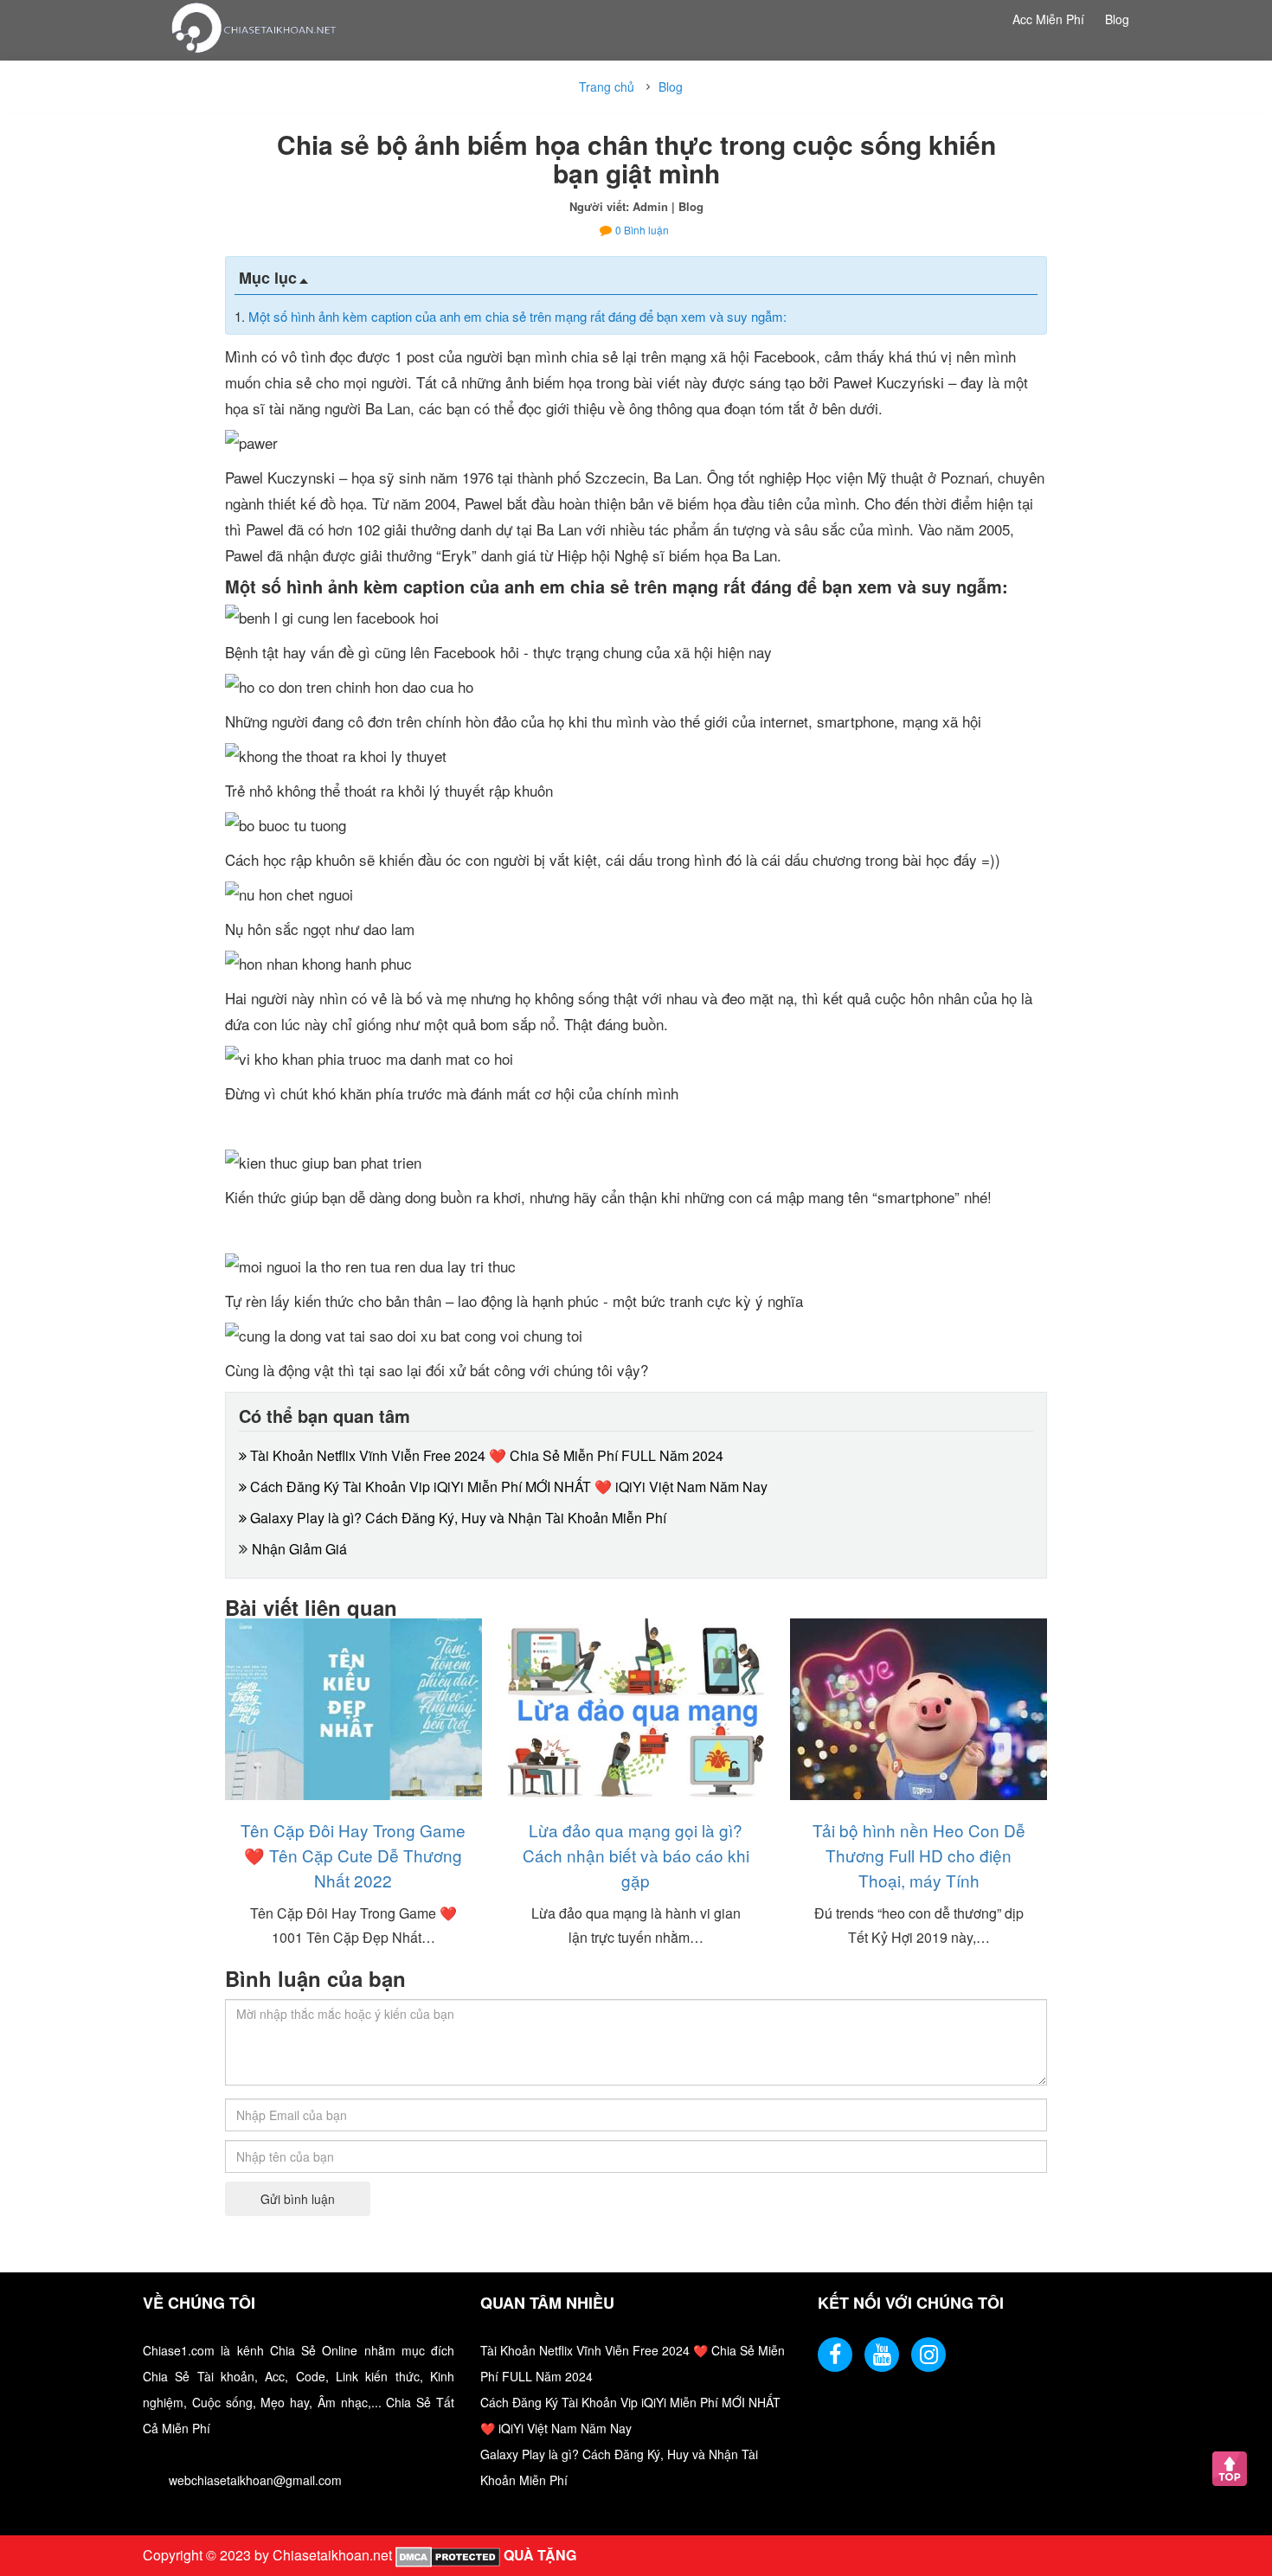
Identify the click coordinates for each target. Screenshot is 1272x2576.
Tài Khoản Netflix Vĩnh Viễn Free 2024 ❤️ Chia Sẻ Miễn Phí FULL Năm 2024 (485, 1455)
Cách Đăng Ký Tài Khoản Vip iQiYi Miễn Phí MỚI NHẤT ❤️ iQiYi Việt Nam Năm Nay (507, 1487)
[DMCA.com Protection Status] (446, 2555)
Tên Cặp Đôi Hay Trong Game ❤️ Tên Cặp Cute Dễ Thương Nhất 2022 (353, 1855)
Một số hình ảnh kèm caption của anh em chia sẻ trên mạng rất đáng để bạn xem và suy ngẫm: (517, 316)
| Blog (687, 206)
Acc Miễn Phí (1048, 19)
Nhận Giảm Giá (299, 1549)
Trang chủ (607, 87)
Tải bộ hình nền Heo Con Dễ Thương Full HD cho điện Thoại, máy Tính (919, 1855)
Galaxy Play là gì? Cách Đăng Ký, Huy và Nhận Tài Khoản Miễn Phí (456, 1518)
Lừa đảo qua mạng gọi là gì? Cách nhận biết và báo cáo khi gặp (636, 1855)
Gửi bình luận (298, 2199)
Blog (1117, 19)
